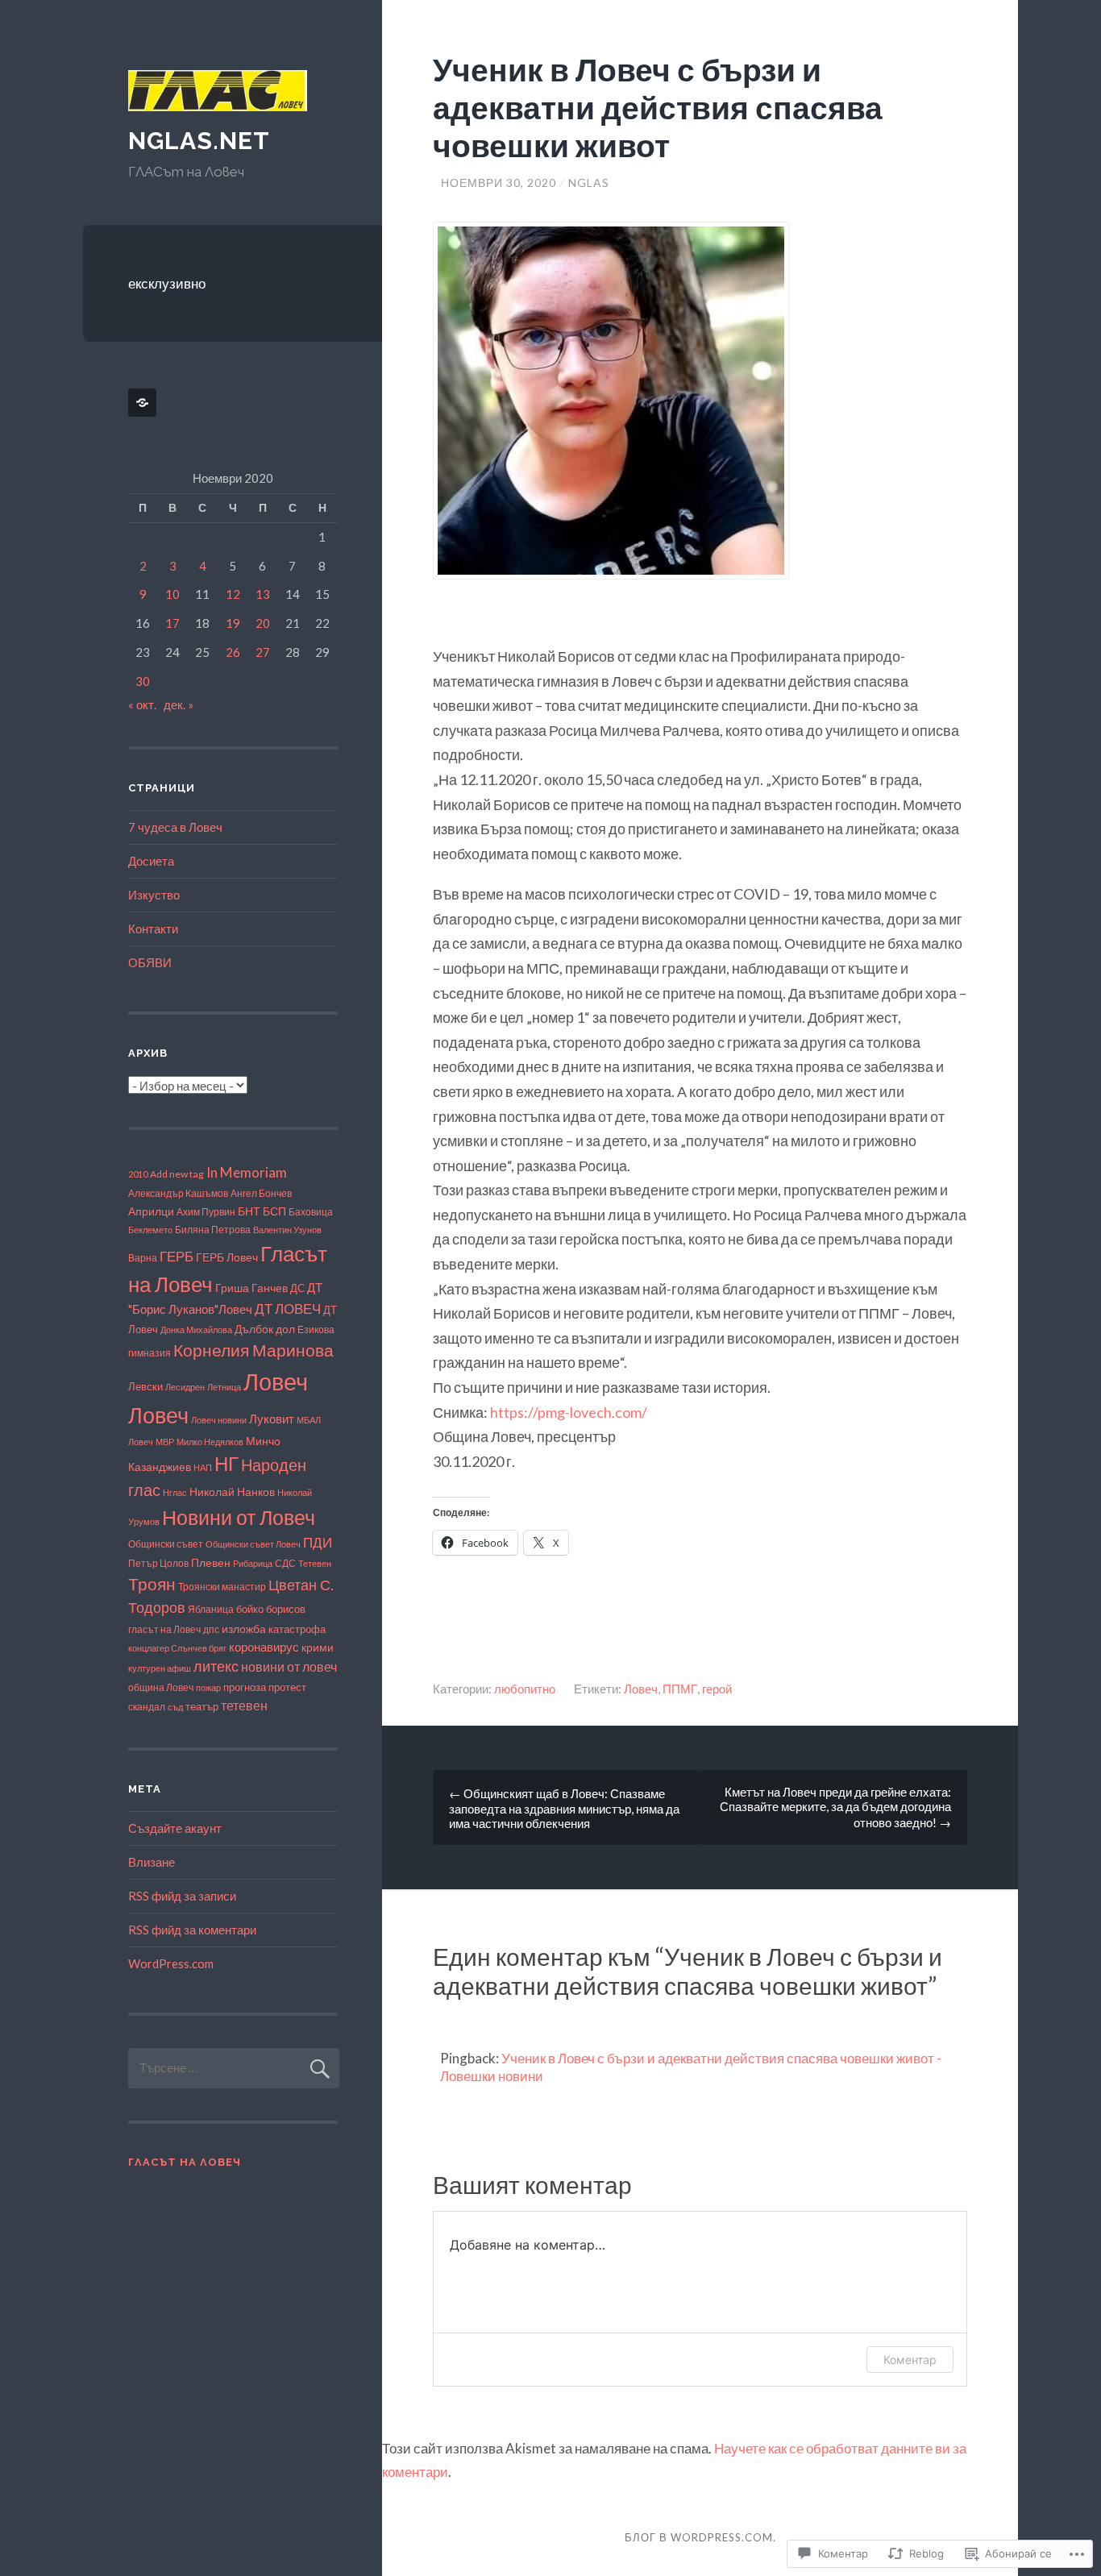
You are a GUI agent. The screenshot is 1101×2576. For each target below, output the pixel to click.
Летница (224, 1387)
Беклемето (150, 1230)
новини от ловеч (289, 1666)
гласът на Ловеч (164, 1629)
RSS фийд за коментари (192, 1930)
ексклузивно (167, 283)
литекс (216, 1666)
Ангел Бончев (261, 1193)
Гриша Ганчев (251, 1288)
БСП (274, 1211)
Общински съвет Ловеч (253, 1544)
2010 (138, 1174)
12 (233, 594)
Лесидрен (185, 1387)
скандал (147, 1706)
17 (172, 623)
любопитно (525, 1689)
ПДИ (318, 1542)
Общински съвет (166, 1544)
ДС (297, 1288)
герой (717, 1689)
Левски (145, 1386)
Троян (152, 1584)
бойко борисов (271, 1609)
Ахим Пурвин (206, 1212)
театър (202, 1707)
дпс (211, 1629)
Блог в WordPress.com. (700, 2537)
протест (287, 1687)
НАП (203, 1467)
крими (318, 1647)
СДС (285, 1563)
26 (233, 652)
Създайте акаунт (175, 1828)
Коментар (910, 2360)
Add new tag (177, 1174)
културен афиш (160, 1668)
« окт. (142, 704)
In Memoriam (247, 1172)
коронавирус (264, 1647)
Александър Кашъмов (178, 1193)
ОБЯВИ (150, 962)
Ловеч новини (219, 1420)
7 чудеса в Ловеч (175, 827)
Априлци (151, 1211)
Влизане (152, 1862)
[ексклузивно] (145, 403)
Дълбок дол (265, 1329)
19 (233, 623)
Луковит (272, 1419)
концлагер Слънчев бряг (177, 1648)
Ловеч (641, 1689)
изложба (244, 1629)
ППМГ (680, 1689)
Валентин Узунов (287, 1230)
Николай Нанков (232, 1492)
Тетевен (315, 1563)
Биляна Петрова (213, 1229)
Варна (143, 1258)
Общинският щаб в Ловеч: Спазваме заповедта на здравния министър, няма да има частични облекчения (564, 1808)
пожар (208, 1687)
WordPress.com (171, 1963)
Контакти (153, 929)
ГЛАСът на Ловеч (185, 2162)
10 (172, 594)
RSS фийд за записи (182, 1896)
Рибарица (253, 1563)
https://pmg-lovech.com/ (569, 1412)
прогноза (245, 1687)
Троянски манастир (222, 1587)
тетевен (244, 1705)
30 (143, 681)
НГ (226, 1464)
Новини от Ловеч (239, 1517)
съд (175, 1707)
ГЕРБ (177, 1256)
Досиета (151, 861)
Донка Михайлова (196, 1330)
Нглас (175, 1492)
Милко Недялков (210, 1442)
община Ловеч (161, 1687)
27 (263, 652)
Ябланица (211, 1609)
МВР (165, 1442)
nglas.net (199, 141)
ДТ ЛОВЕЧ (288, 1309)
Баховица (311, 1212)
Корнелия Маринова (253, 1350)
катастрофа (297, 1629)
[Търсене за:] (234, 2067)
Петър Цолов (158, 1563)
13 (263, 594)
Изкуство (154, 895)
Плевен (211, 1562)
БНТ (249, 1211)
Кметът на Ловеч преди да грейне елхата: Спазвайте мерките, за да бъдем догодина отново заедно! (835, 1807)
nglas (589, 183)
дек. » (179, 704)
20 (263, 623)
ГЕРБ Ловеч (227, 1257)
